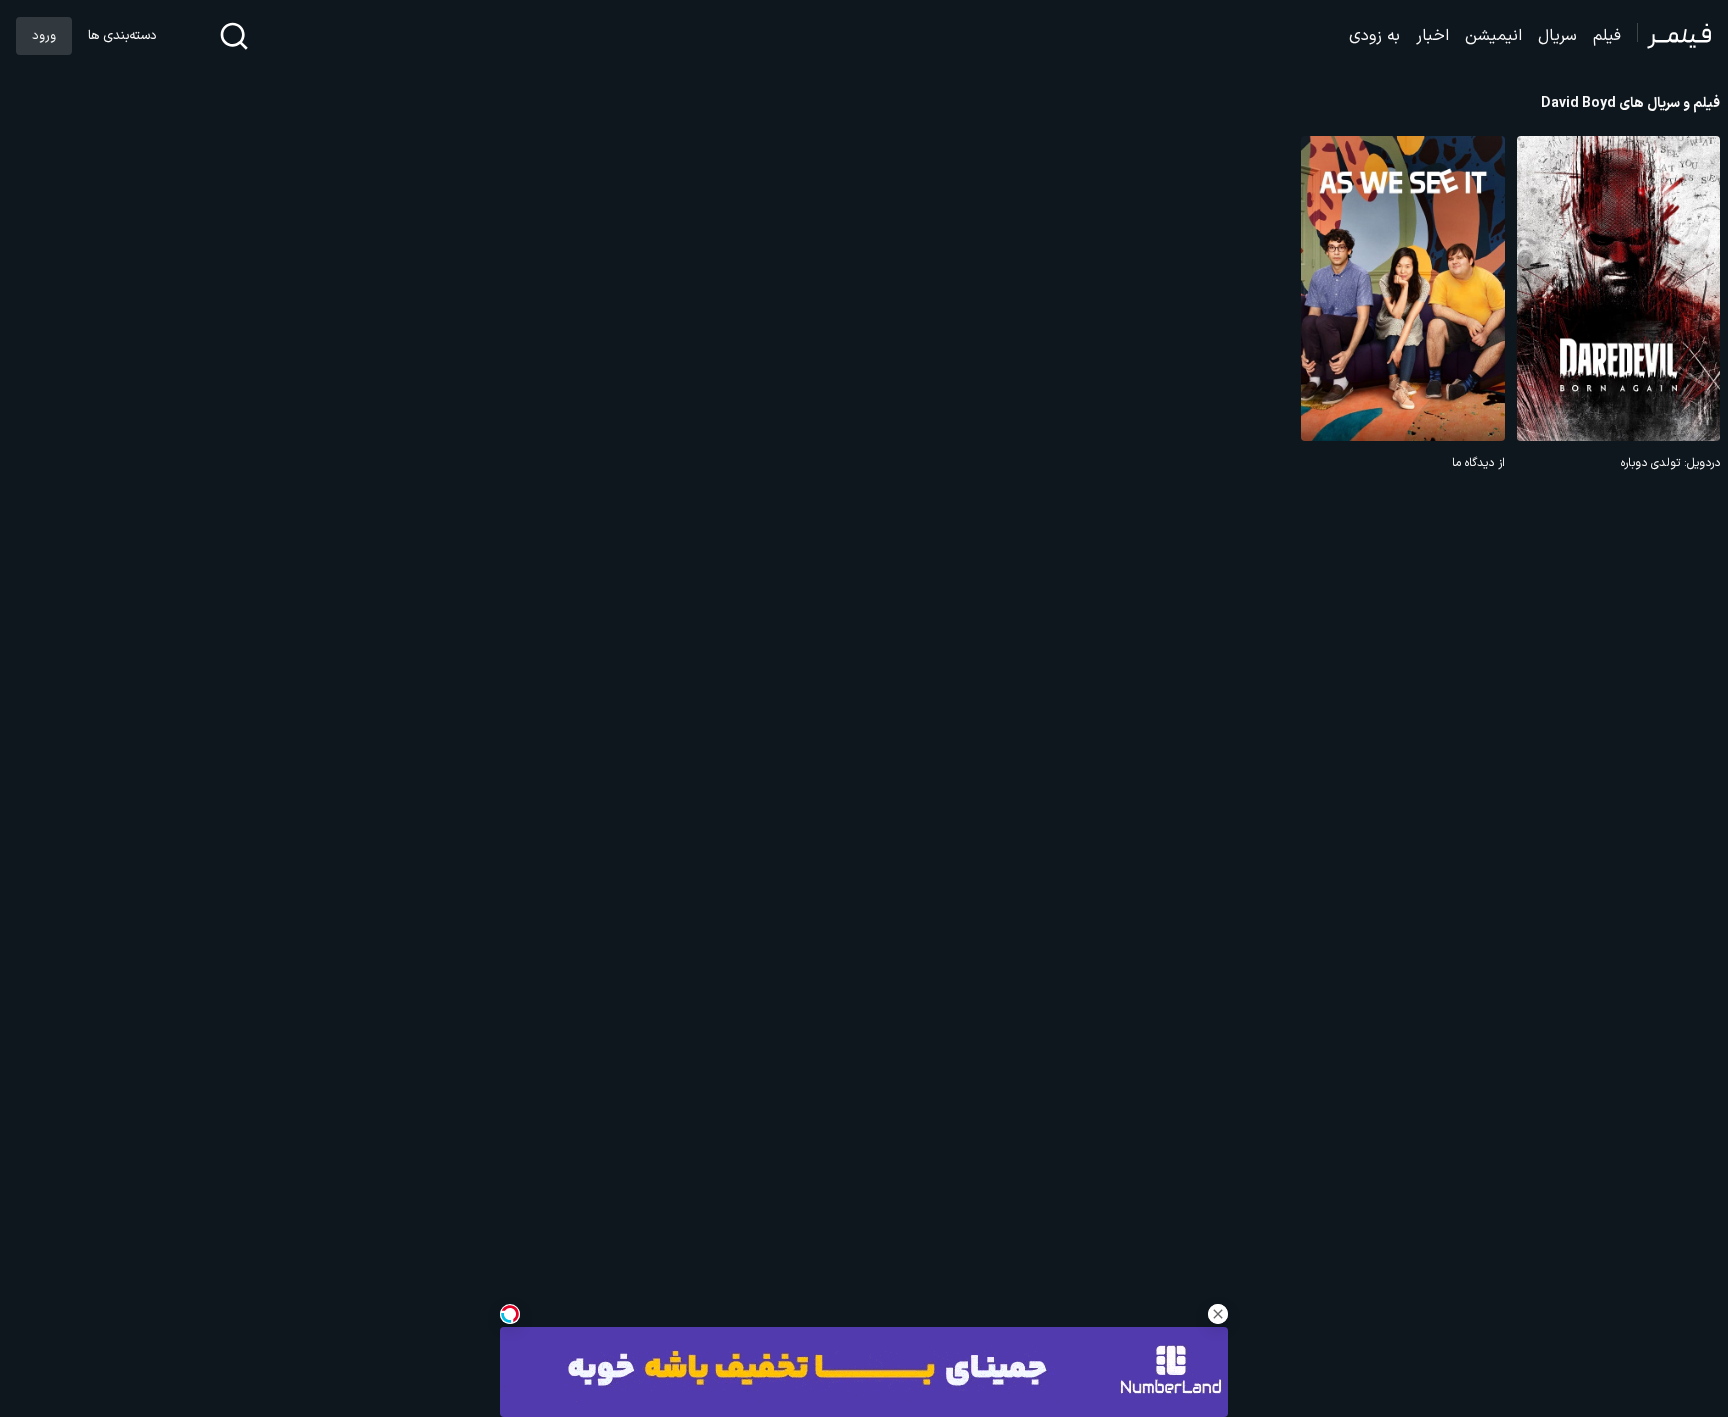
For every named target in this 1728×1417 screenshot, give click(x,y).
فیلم (1607, 36)
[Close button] (1218, 1314)
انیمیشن (1493, 36)
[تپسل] (510, 1314)
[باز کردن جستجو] (234, 36)
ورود (44, 36)
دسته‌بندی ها (122, 36)
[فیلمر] (1674, 36)
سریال (1557, 36)
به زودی (1374, 36)
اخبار (1432, 36)
